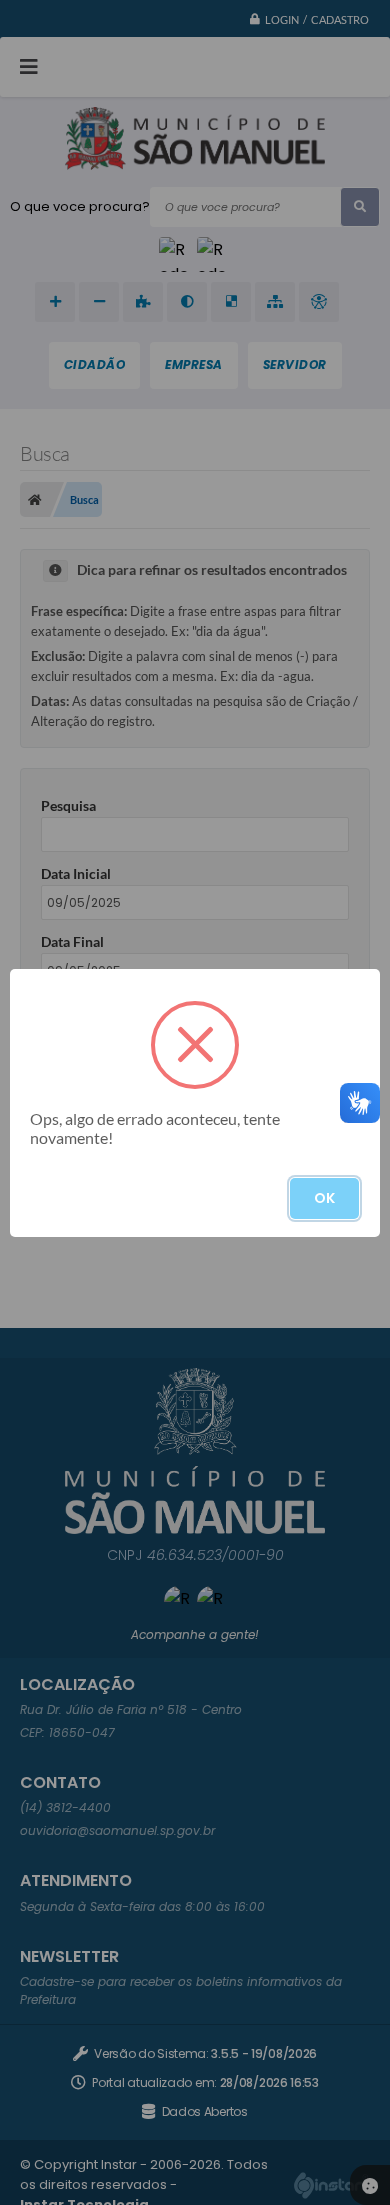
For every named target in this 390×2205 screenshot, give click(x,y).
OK (324, 1198)
